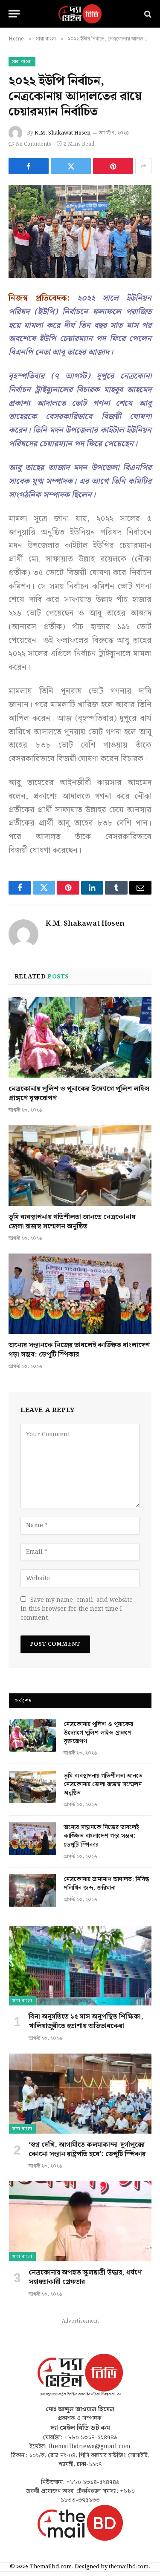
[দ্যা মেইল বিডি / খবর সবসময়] (80, 14)
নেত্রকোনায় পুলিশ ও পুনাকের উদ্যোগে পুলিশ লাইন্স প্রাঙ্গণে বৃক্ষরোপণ (79, 1094)
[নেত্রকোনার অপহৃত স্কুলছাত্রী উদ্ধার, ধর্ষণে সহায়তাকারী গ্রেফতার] (80, 2221)
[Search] (147, 14)
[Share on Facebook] (29, 166)
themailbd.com (129, 2567)
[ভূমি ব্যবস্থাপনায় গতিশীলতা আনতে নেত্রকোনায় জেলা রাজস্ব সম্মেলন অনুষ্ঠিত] (80, 1165)
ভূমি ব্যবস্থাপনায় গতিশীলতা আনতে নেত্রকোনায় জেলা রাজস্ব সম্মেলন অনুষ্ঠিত (72, 1222)
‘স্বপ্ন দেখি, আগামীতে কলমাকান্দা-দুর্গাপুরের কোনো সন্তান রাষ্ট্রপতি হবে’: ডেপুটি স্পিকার (87, 2150)
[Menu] (14, 14)
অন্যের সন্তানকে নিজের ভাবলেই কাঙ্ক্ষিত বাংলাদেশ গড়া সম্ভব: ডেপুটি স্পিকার (79, 1350)
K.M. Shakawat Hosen (63, 133)
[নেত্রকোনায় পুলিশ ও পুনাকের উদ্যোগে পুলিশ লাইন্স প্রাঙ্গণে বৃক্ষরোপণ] (80, 1037)
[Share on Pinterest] (113, 166)
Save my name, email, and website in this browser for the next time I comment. (77, 1609)
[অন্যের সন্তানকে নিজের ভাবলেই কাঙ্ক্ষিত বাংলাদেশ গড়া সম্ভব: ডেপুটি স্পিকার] (80, 1294)
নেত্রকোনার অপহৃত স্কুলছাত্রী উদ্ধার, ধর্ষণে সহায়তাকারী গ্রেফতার (85, 2277)
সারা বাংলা (22, 62)
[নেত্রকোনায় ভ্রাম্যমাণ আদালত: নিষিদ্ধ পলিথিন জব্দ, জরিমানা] (32, 1890)
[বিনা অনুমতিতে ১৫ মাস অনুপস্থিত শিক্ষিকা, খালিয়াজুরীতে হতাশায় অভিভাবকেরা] (80, 1966)
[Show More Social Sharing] (143, 166)
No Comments (33, 144)
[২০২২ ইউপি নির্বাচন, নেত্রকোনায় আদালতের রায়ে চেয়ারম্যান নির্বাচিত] (80, 231)
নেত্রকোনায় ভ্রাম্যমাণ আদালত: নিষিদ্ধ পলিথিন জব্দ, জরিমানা (106, 1884)
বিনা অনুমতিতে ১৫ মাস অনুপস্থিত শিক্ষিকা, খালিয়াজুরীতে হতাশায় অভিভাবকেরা (86, 2021)
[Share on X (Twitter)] (71, 166)
